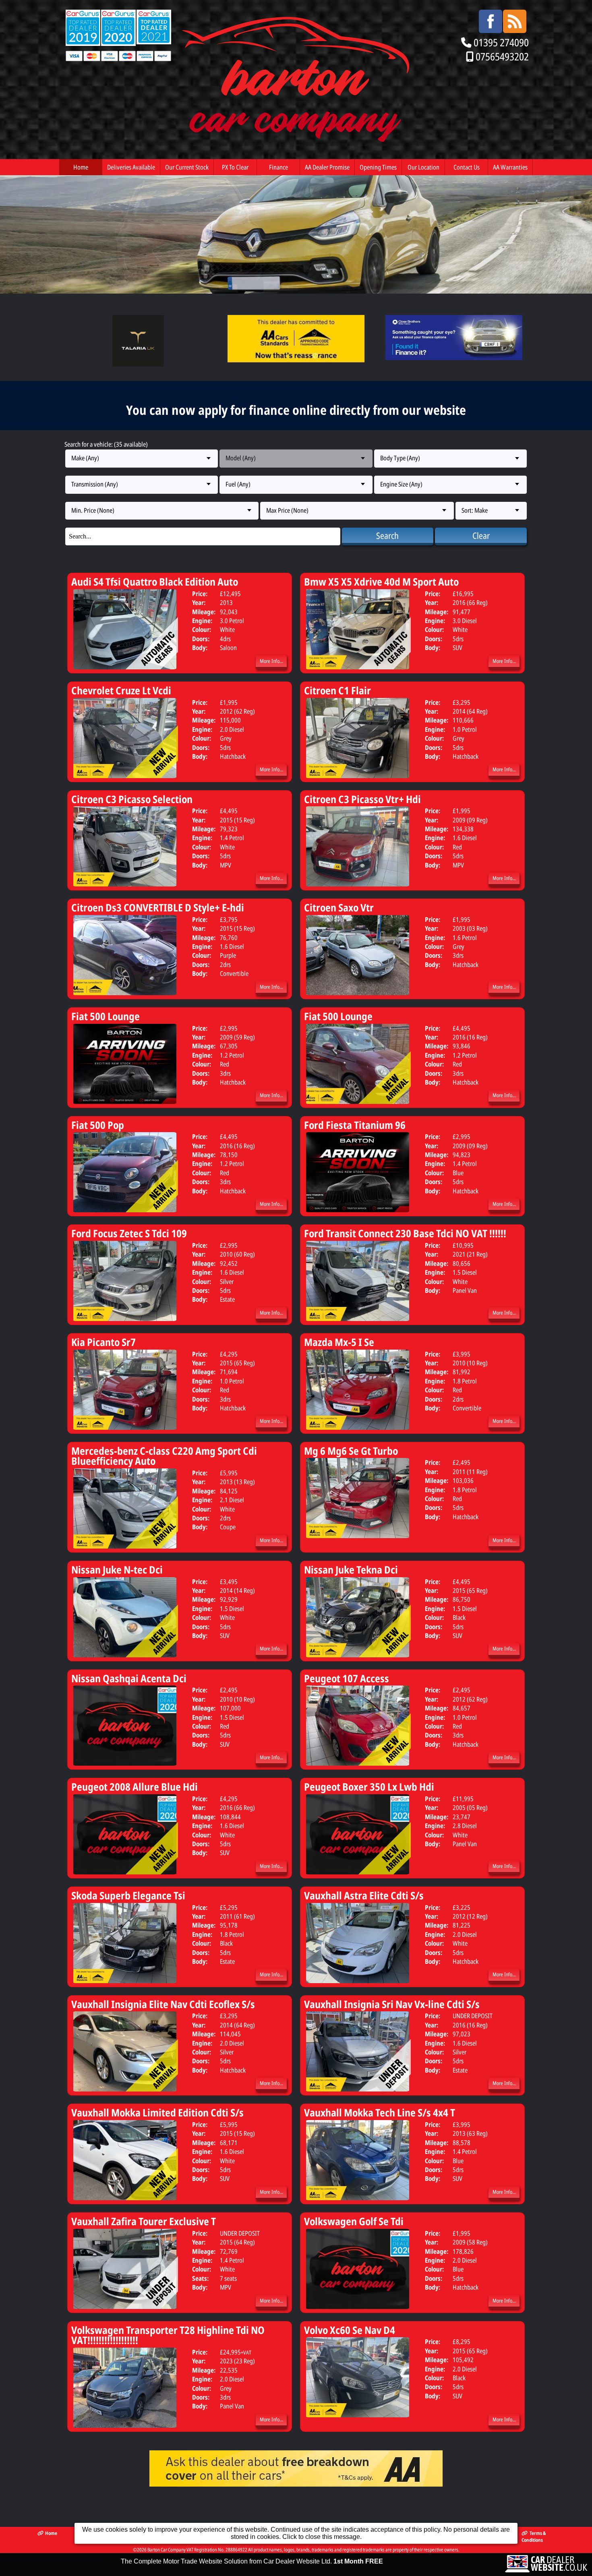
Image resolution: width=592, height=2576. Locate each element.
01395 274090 (501, 42)
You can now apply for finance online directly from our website (296, 410)
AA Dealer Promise (327, 167)
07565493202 (502, 57)
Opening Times (378, 167)
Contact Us (467, 167)
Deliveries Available (131, 167)
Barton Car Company (167, 2550)
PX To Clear (235, 167)
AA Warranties (510, 167)
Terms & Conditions (534, 2537)
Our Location (423, 167)
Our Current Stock (187, 167)
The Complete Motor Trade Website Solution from (252, 2561)
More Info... (271, 661)
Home (81, 167)
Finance (278, 167)
